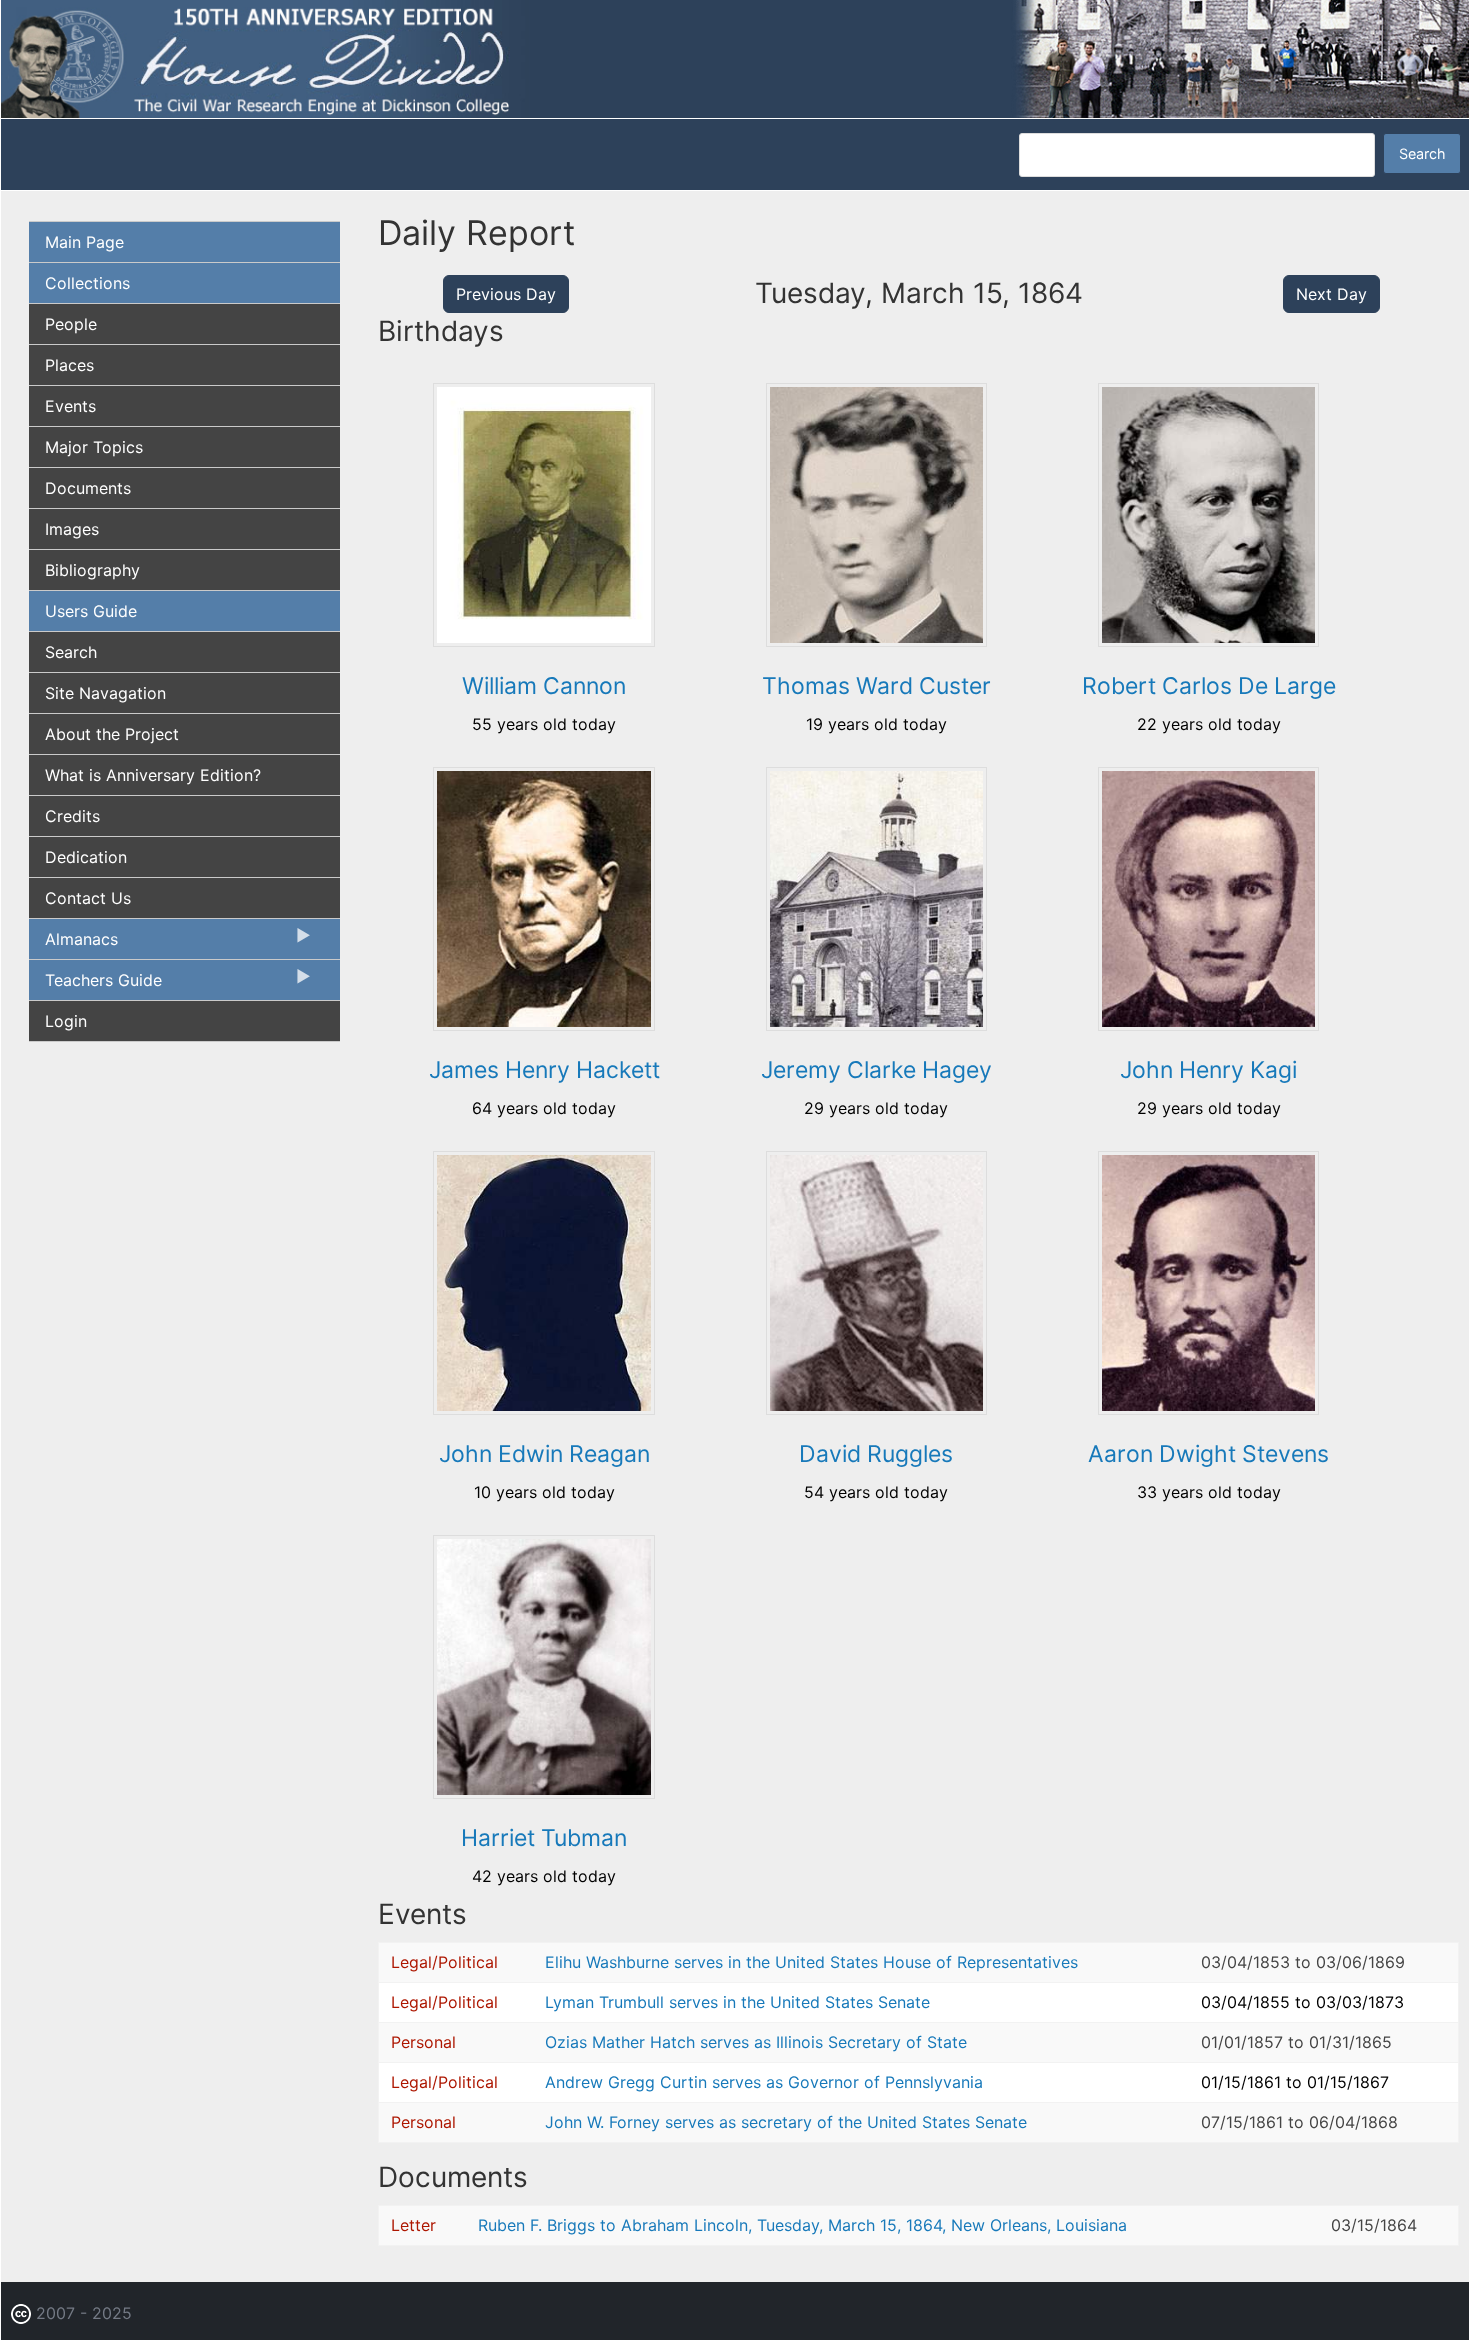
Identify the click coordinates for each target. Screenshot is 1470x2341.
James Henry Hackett (544, 1070)
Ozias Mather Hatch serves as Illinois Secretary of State (756, 2042)
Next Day (1331, 294)
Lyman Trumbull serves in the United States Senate (737, 2002)
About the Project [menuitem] (112, 734)
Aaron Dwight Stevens (1208, 1454)
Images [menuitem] (72, 529)
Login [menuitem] (66, 1021)
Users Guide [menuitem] (91, 611)
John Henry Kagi (1208, 1070)
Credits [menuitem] (72, 816)
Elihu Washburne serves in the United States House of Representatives (811, 1962)
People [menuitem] (71, 324)
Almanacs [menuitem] (73, 944)
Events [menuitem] (70, 406)
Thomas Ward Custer (876, 686)
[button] (543, 640)
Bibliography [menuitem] (92, 570)
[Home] (735, 58)
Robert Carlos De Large (1209, 686)
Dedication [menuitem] (86, 857)
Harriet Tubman (544, 1838)
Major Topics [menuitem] (94, 447)
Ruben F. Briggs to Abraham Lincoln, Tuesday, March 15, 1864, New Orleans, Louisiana (802, 2225)
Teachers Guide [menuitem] (95, 985)
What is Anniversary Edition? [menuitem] (153, 775)
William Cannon (544, 686)
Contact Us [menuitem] (88, 898)
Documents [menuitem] (88, 488)
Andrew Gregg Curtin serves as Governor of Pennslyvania (764, 2082)
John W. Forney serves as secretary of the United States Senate (786, 2122)
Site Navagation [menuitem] (105, 693)
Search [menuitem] (71, 652)
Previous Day (506, 294)
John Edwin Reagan (544, 1454)
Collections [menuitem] (87, 283)
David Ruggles (876, 1454)
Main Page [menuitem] (84, 242)
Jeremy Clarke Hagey (876, 1070)
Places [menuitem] (69, 365)
